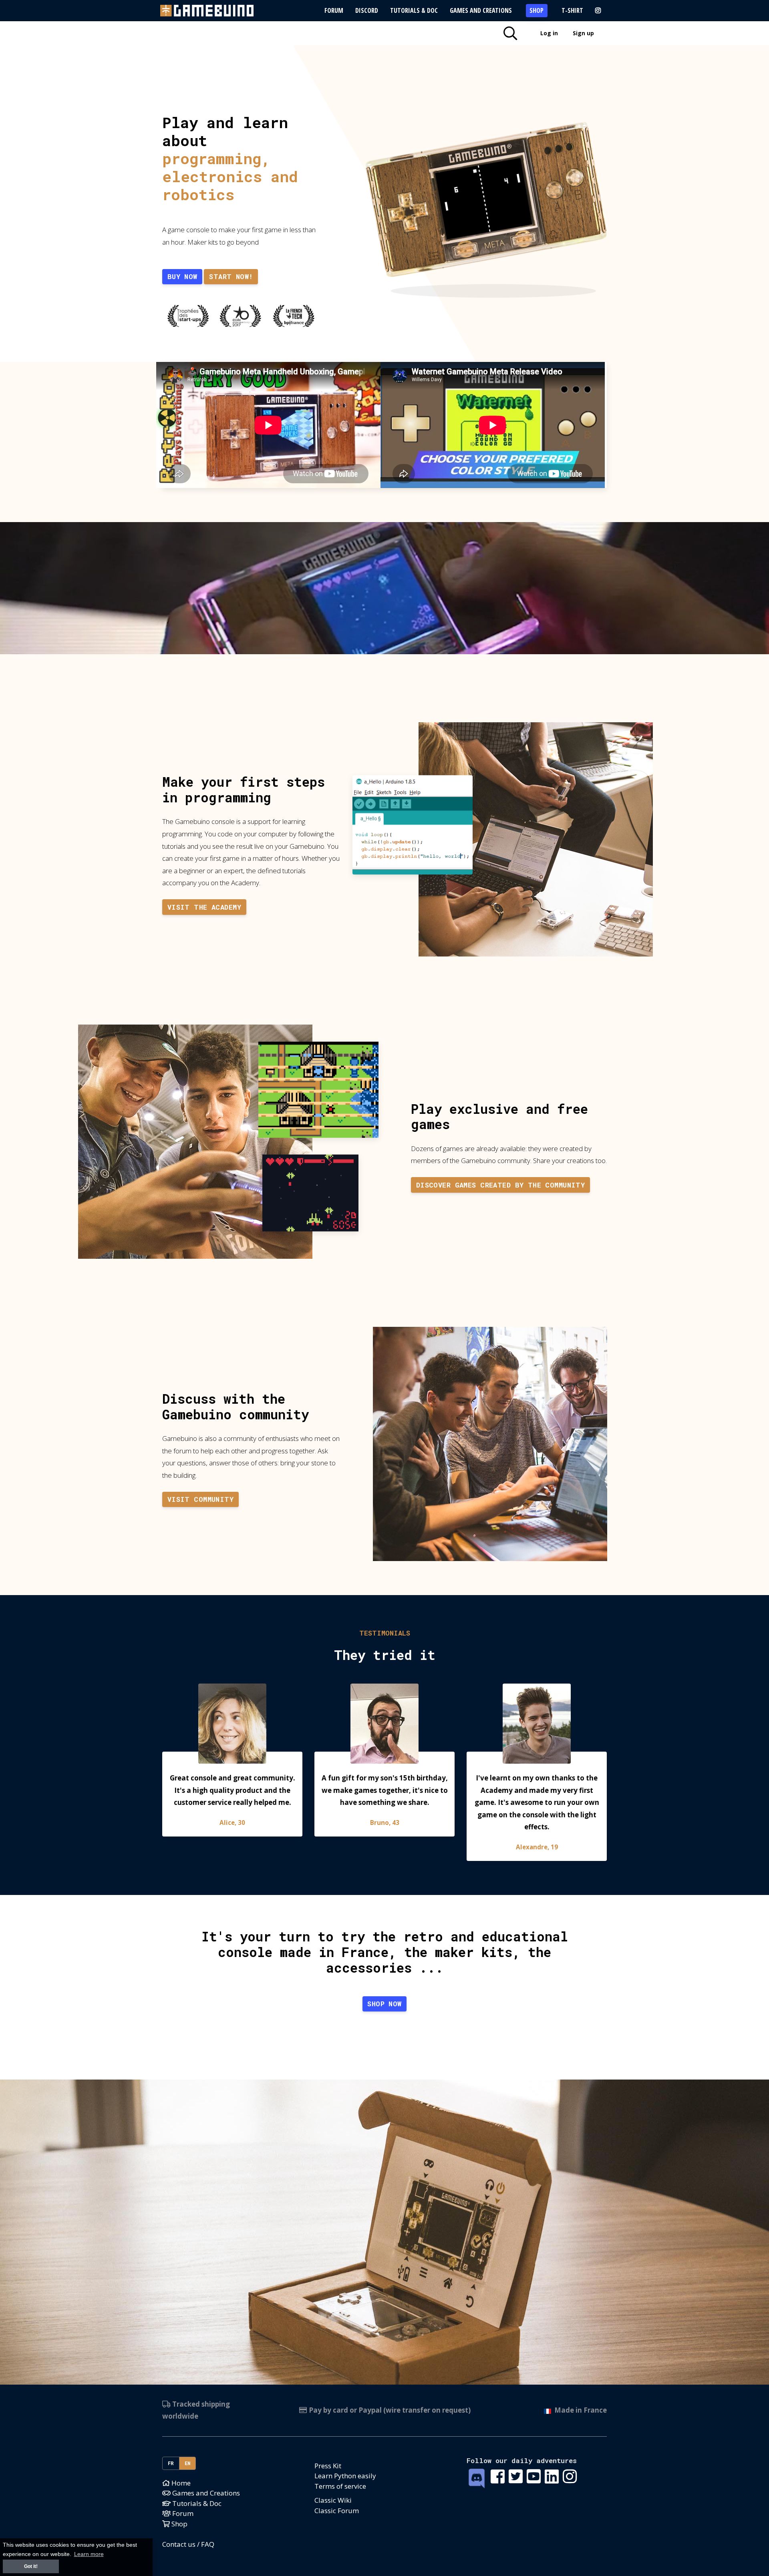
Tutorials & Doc (414, 10)
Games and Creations (481, 10)
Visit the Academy (204, 907)
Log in (549, 33)
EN (188, 2463)
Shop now (384, 2004)
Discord (367, 10)
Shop (536, 10)
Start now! (231, 276)
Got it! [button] (31, 2566)
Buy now (182, 276)
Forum (334, 10)
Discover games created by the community (501, 1185)
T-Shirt (572, 10)
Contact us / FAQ (188, 2544)
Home (180, 2483)
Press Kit (328, 2466)
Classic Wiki (333, 2500)
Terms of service (340, 2486)
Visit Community (200, 1499)
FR (171, 2463)
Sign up (583, 33)
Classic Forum (337, 2511)
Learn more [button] (89, 2554)
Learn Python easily (345, 2476)
